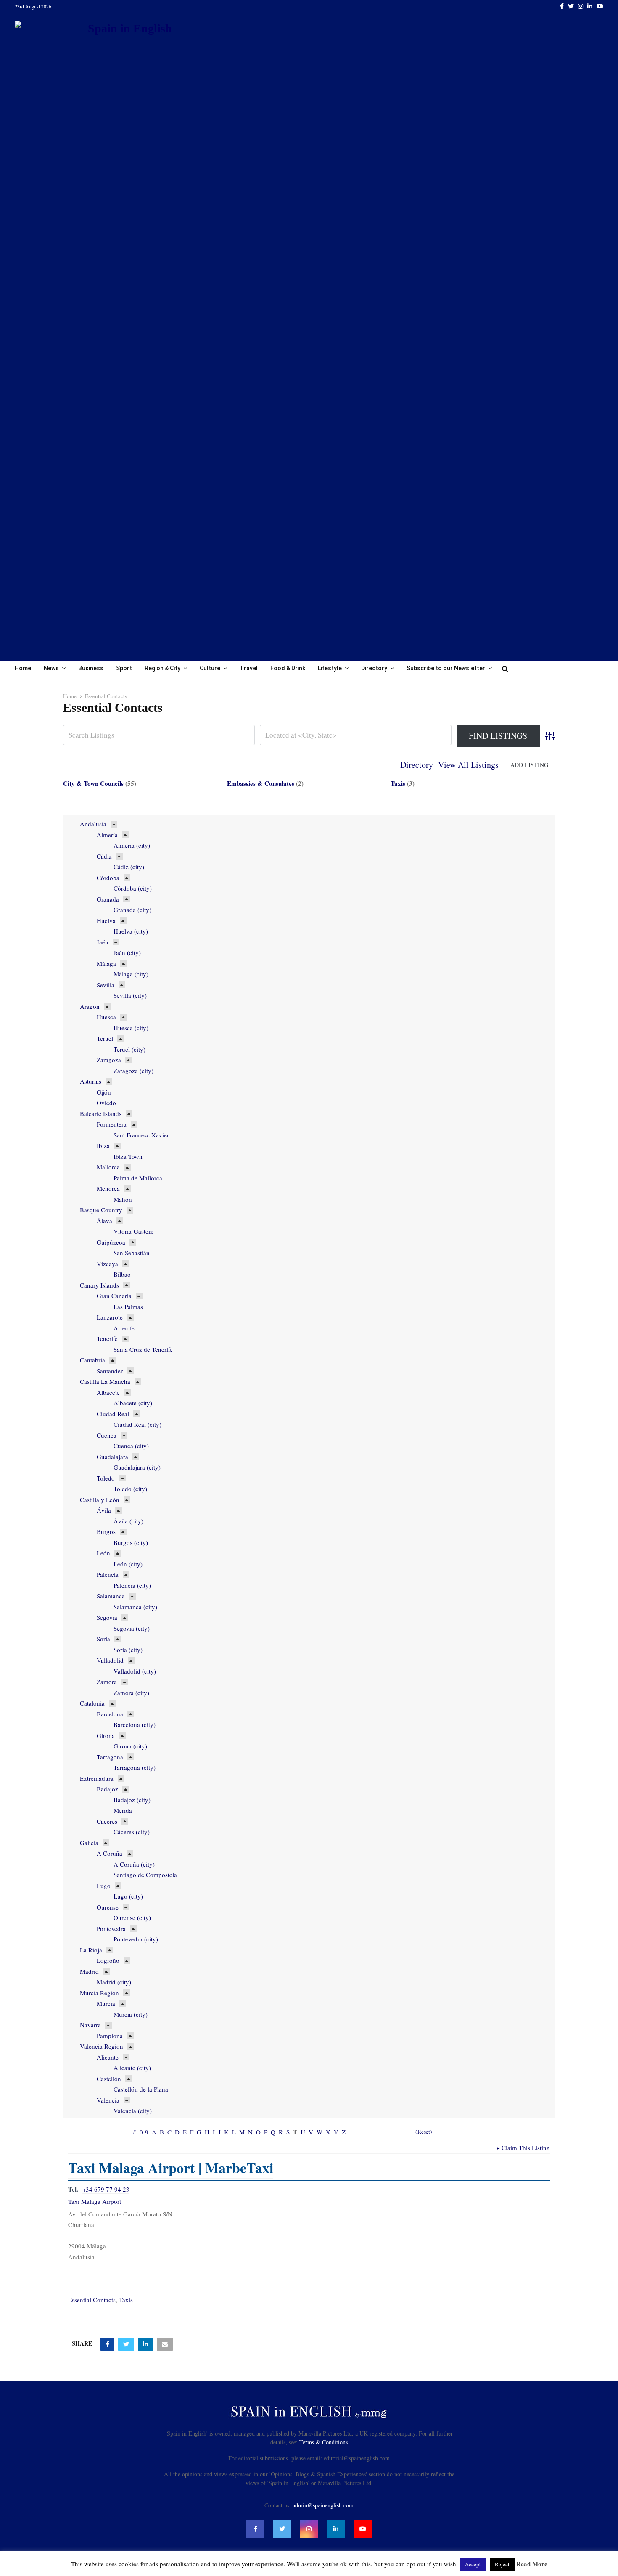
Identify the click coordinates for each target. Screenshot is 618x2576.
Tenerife (107, 1338)
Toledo (106, 1478)
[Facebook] (255, 2529)
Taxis (398, 783)
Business (91, 668)
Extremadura (97, 1778)
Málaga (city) (131, 974)
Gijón (104, 1092)
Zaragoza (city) (133, 1071)
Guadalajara (112, 1457)
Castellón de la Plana (141, 2089)
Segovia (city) (132, 1628)
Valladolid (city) (135, 1671)
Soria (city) (128, 1650)
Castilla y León (100, 1500)
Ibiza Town (128, 1156)
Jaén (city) (127, 952)
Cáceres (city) (132, 1832)
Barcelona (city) (135, 1724)
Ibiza (103, 1145)
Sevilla (106, 985)
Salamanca (111, 1596)
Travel (249, 668)
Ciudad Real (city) (137, 1424)
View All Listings (468, 765)
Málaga (106, 963)
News (51, 668)
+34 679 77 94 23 (106, 2189)
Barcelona (110, 1714)
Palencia (108, 1574)
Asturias (91, 1081)
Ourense (108, 1907)
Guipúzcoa (111, 1242)
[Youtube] (363, 2529)
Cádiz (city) (129, 867)
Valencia (108, 2100)
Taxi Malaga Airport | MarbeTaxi (171, 2168)
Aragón (90, 1006)
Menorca (108, 1188)
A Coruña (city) (134, 1864)
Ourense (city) (132, 1917)
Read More (532, 2564)
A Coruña (110, 1853)
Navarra (90, 2025)
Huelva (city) (131, 931)
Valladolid (110, 1660)
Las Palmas (128, 1307)
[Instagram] (309, 2529)
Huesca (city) (131, 1028)
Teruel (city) (129, 1049)
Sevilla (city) (130, 995)
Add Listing (529, 765)
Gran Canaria (114, 1296)
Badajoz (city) (132, 1800)
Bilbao (122, 1274)
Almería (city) (132, 845)
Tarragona (110, 1757)
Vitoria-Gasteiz (133, 1231)
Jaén (103, 942)
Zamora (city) (131, 1693)
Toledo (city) (130, 1489)
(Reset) (424, 2132)
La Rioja (91, 1950)
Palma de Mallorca (138, 1178)
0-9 (144, 2132)
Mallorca (108, 1167)
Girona (106, 1735)
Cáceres (107, 1821)
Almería (107, 835)
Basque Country (101, 1210)
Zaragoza (109, 1060)
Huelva (106, 920)
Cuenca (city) (131, 1446)
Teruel (105, 1038)
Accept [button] (473, 2564)
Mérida (123, 1810)
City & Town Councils (93, 783)
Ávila (104, 1510)
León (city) (128, 1564)
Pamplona (110, 2036)
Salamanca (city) (135, 1607)
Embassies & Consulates (261, 783)
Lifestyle (330, 668)
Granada (108, 899)
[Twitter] (282, 2529)
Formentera (112, 1124)
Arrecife (124, 1328)
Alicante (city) (132, 2068)
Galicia (89, 1843)
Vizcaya (107, 1264)
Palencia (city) (132, 1585)
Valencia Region (102, 2046)
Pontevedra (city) (136, 1939)
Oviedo (106, 1103)
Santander (110, 1371)
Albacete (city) (133, 1403)
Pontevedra (111, 1928)
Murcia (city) (131, 2014)
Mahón (123, 1199)
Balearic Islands (101, 1113)
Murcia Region (99, 1993)
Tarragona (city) (135, 1767)
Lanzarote (110, 1317)
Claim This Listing (523, 2148)
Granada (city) (132, 910)
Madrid (89, 1971)
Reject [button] (502, 2564)
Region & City (162, 668)
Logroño (108, 1960)
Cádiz (104, 856)
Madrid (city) (114, 1982)
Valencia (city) (133, 2111)
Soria (103, 1639)
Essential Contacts (92, 2300)
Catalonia (92, 1703)
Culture (210, 668)
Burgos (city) (131, 1542)
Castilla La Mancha (105, 1381)
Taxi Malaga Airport (95, 2201)
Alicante (108, 2057)
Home (23, 668)
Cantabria (92, 1360)
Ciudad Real (113, 1414)
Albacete (108, 1392)
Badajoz (107, 1789)
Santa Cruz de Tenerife (143, 1349)
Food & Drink (288, 668)
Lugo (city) (128, 1896)
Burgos (106, 1531)
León (103, 1553)
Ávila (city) (128, 1521)
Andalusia (93, 824)
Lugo (104, 1886)
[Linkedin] (336, 2529)
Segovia (107, 1617)
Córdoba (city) (133, 888)
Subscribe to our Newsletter (446, 668)
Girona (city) (130, 1746)
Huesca (106, 1017)
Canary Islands (99, 1285)
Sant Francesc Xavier (141, 1135)
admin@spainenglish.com (323, 2505)
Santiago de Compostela (145, 1875)
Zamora (107, 1682)
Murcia (106, 2003)
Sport (124, 668)
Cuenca (107, 1435)
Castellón (109, 2079)
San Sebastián (132, 1253)
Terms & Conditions (324, 2442)
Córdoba (108, 878)
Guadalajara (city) (137, 1467)
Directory (374, 668)
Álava (104, 1221)
